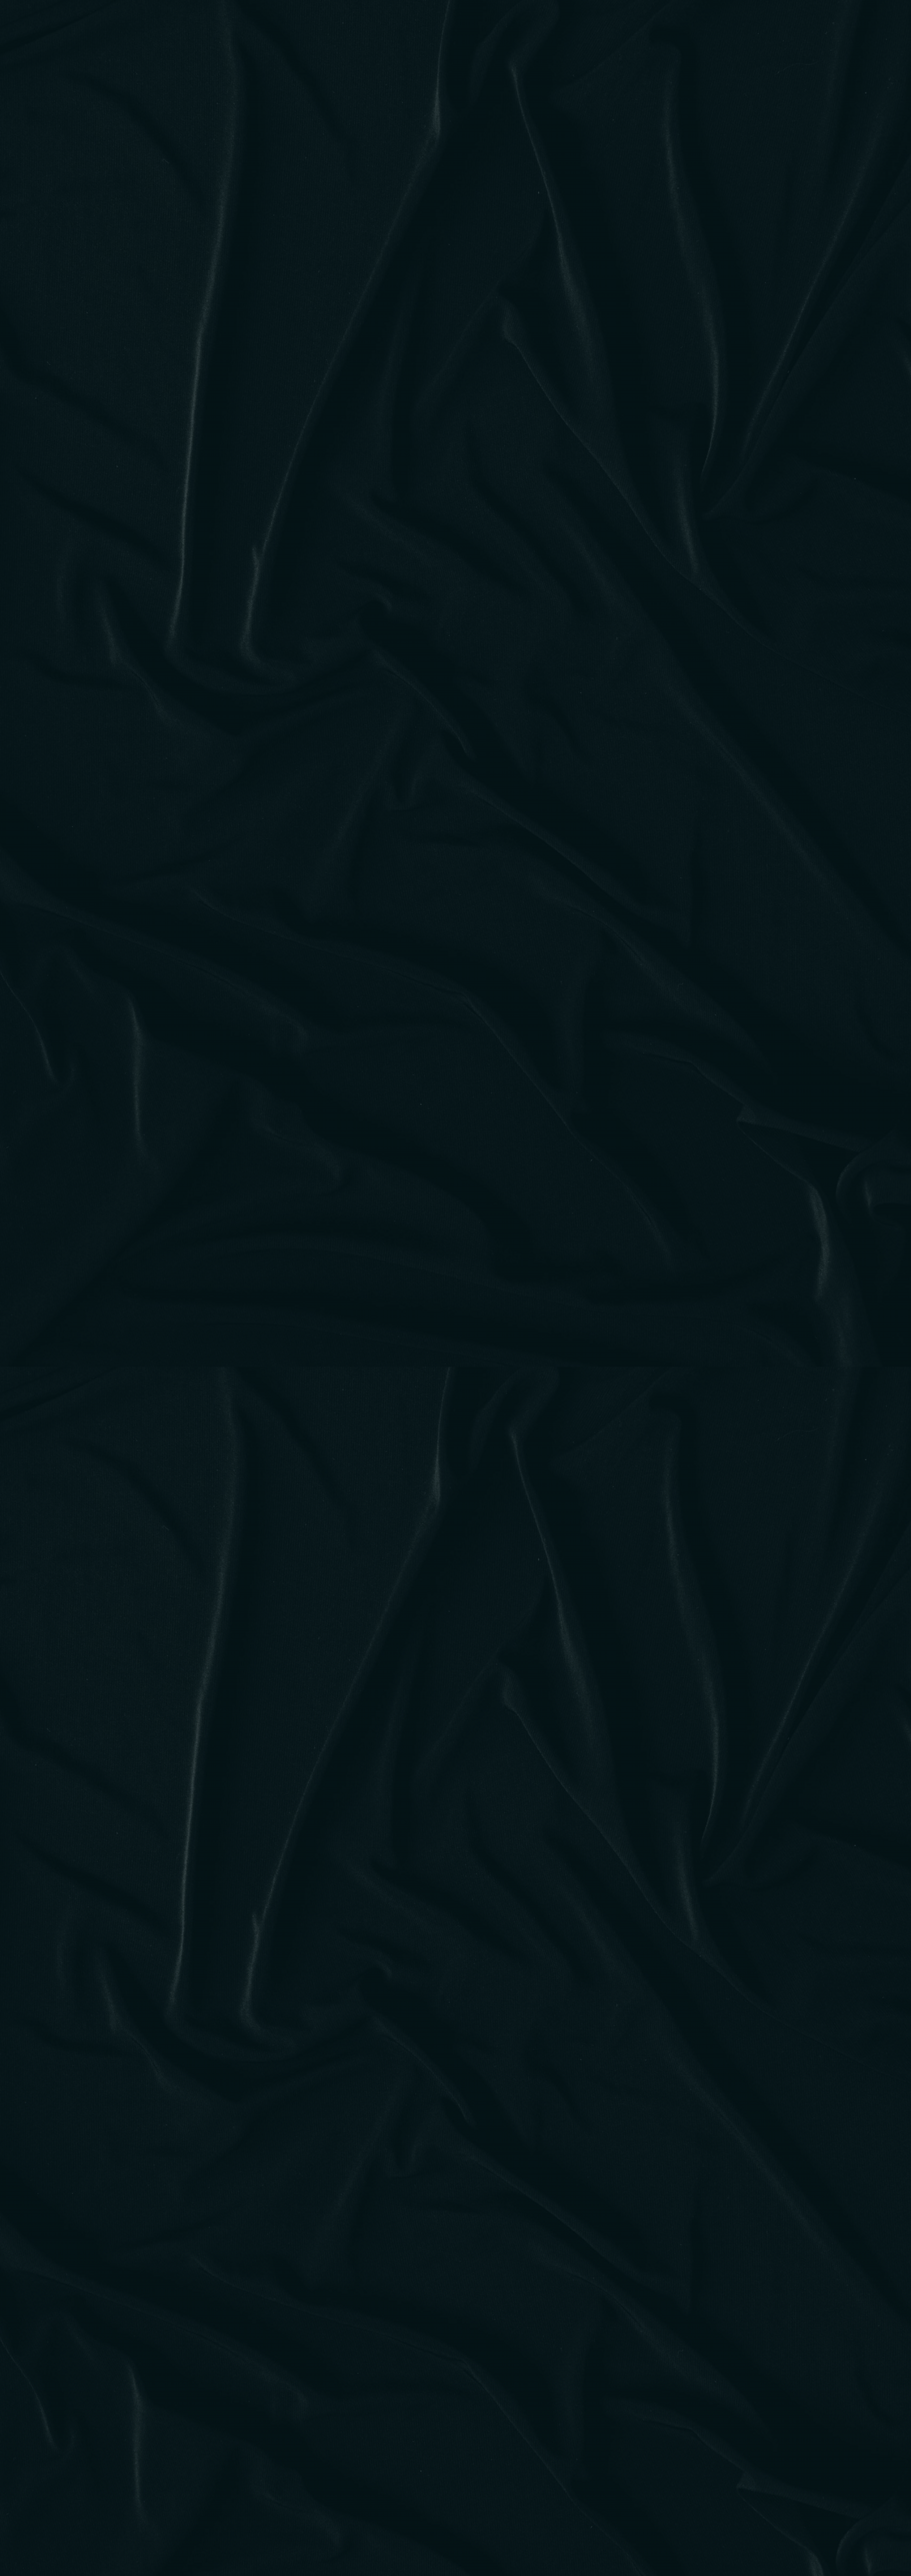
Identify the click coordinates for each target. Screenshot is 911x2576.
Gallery (493, 26)
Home (370, 26)
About (449, 26)
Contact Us (548, 26)
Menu (409, 26)
